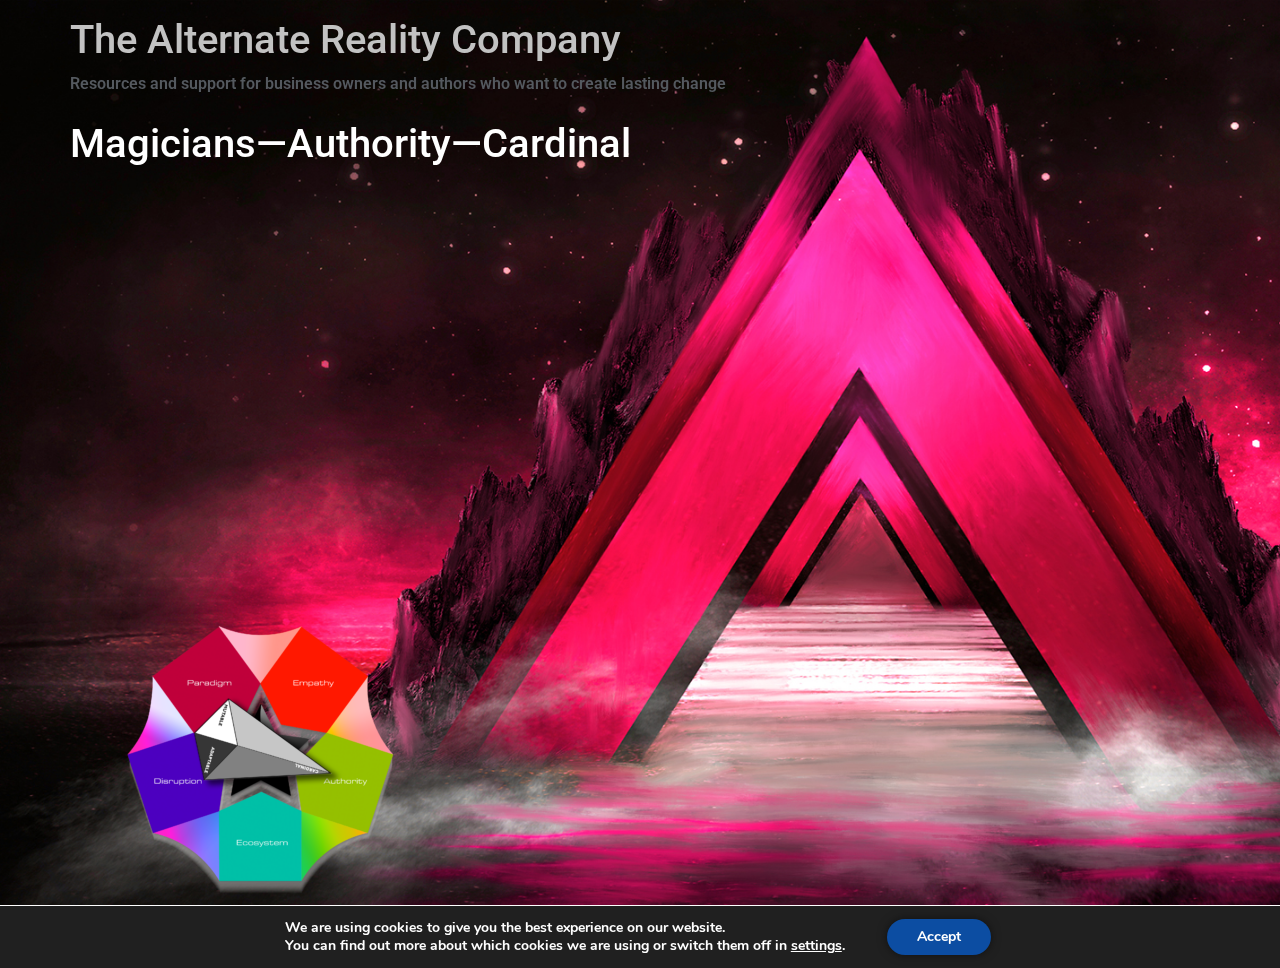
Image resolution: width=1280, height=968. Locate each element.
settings (816, 946)
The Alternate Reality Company (345, 39)
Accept (939, 936)
